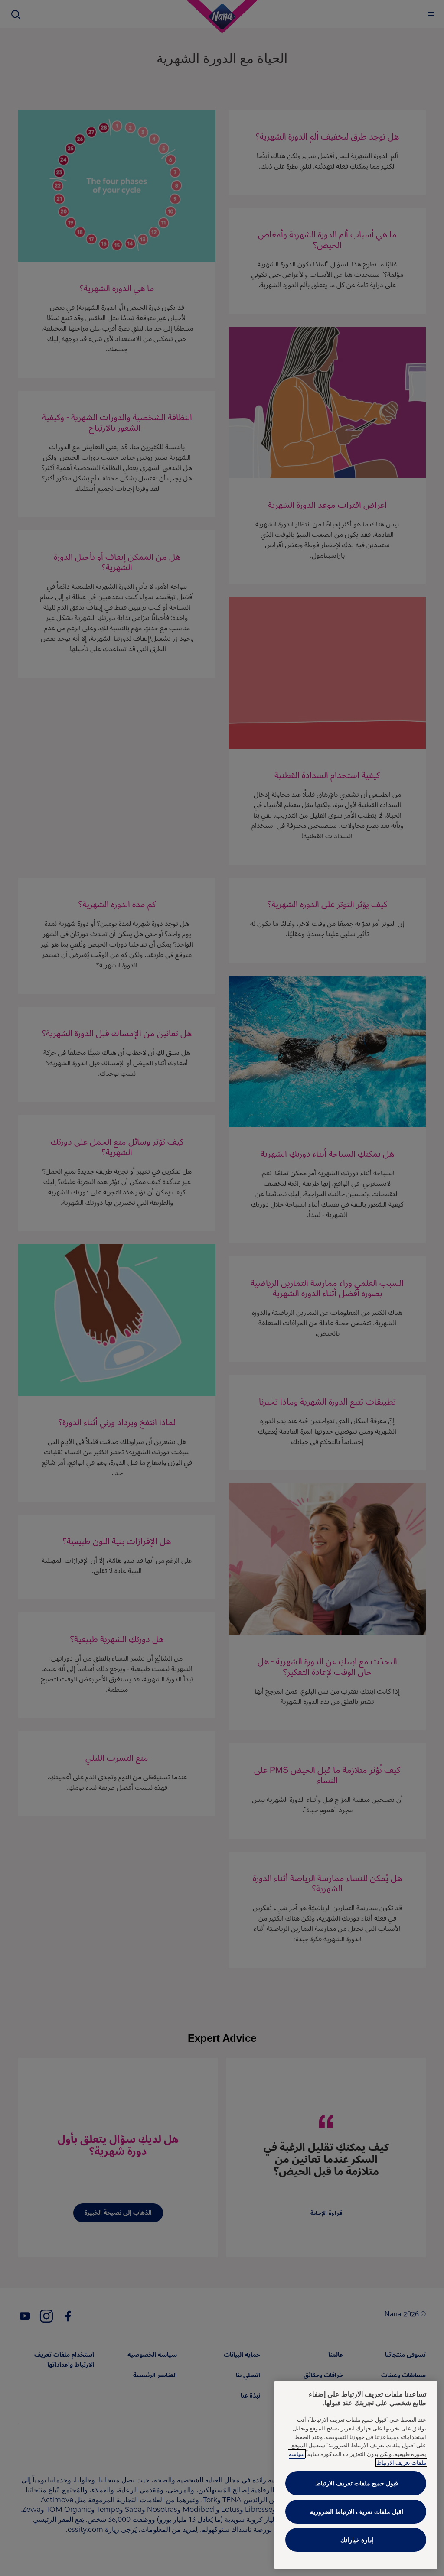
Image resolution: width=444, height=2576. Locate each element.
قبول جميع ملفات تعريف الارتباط (357, 2483)
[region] (356, 2475)
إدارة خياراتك (357, 2540)
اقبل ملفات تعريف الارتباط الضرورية (357, 2512)
